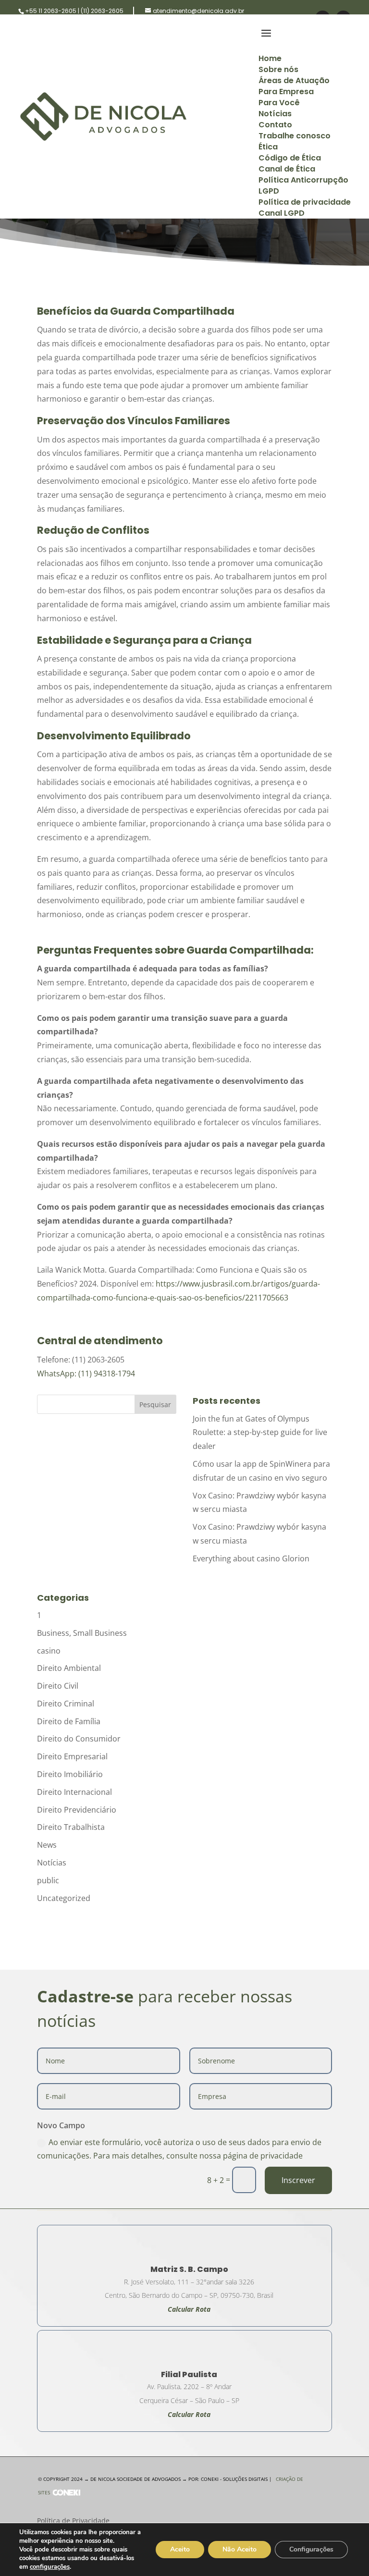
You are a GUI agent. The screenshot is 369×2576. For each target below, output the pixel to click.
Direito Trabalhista (71, 1827)
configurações (50, 2567)
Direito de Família (69, 1721)
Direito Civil (58, 1686)
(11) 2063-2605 (102, 11)
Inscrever (298, 2180)
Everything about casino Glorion (251, 1558)
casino (49, 1651)
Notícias (52, 1863)
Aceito (180, 2549)
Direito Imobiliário (70, 1774)
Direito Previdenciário (77, 1810)
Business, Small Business (82, 1633)
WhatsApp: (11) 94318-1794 (86, 1374)
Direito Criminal (66, 1704)
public (48, 1880)
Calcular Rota (189, 2414)
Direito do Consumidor (79, 1739)
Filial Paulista (189, 2374)
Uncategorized (64, 1898)
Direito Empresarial (72, 1756)
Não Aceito (240, 2549)
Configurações (311, 2549)
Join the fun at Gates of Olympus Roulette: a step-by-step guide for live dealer (260, 1433)
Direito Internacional (74, 1792)
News (47, 1845)
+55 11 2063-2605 (51, 11)
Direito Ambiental (69, 1668)
